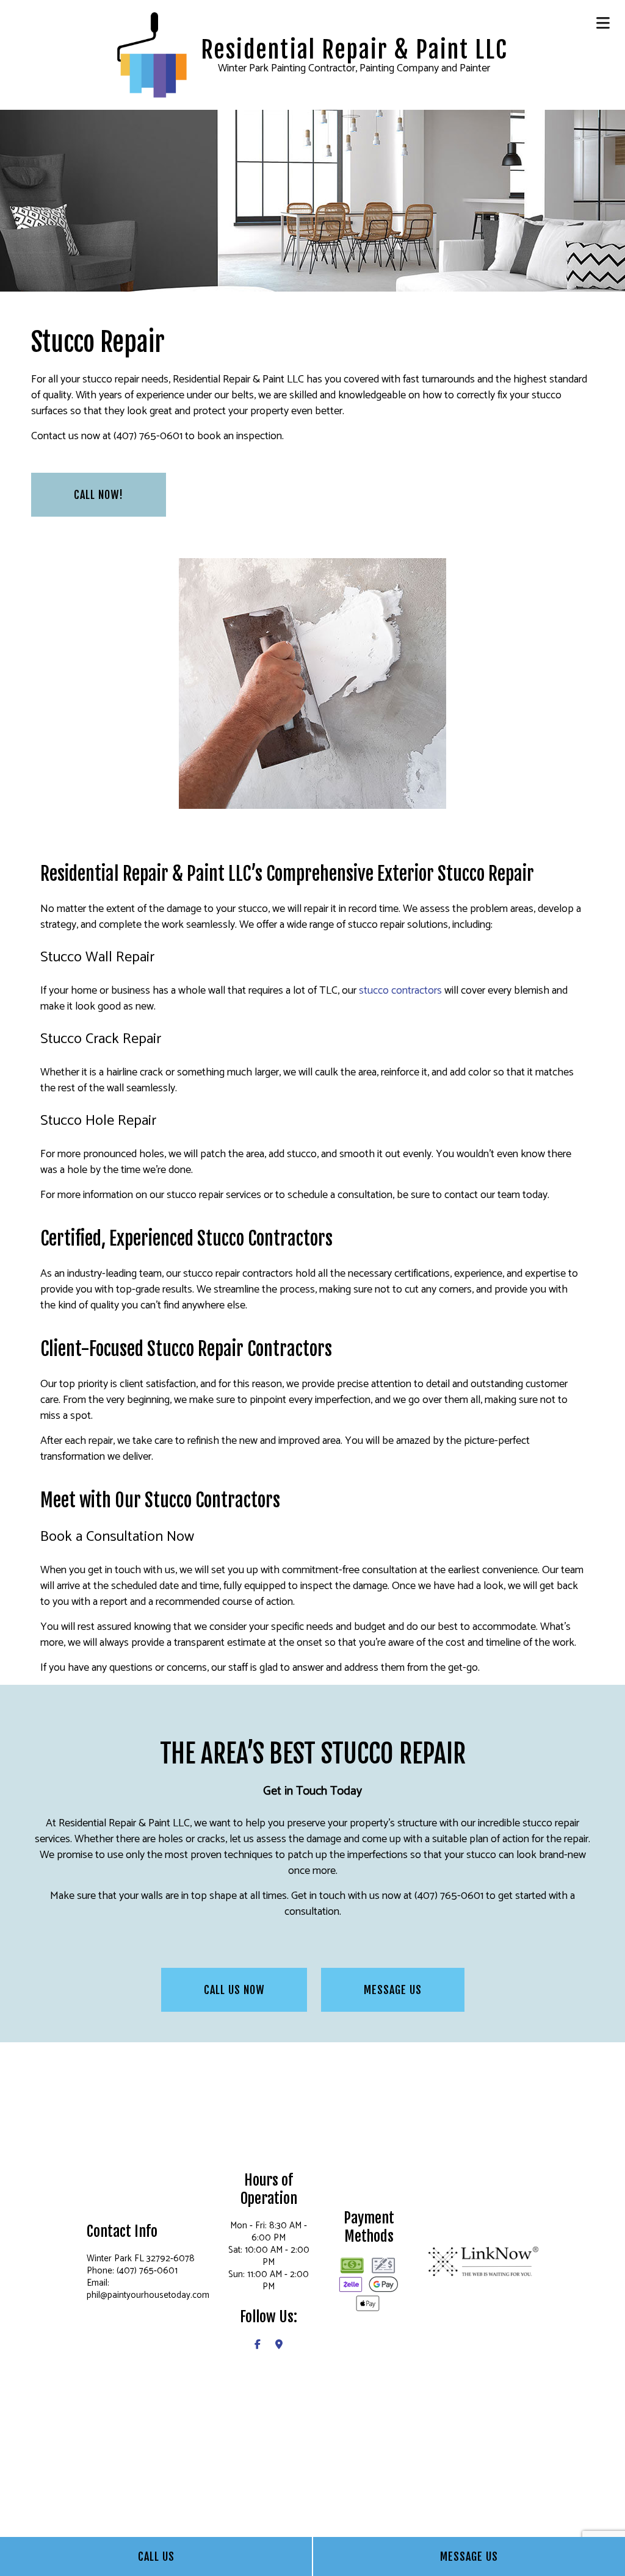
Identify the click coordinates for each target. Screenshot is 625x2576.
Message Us (469, 2556)
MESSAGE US (393, 1990)
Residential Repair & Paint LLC (354, 50)
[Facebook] (258, 2345)
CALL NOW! (99, 495)
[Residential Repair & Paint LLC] (152, 54)
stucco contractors (400, 991)
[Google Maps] (279, 2345)
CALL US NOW (234, 1990)
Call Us (156, 2556)
